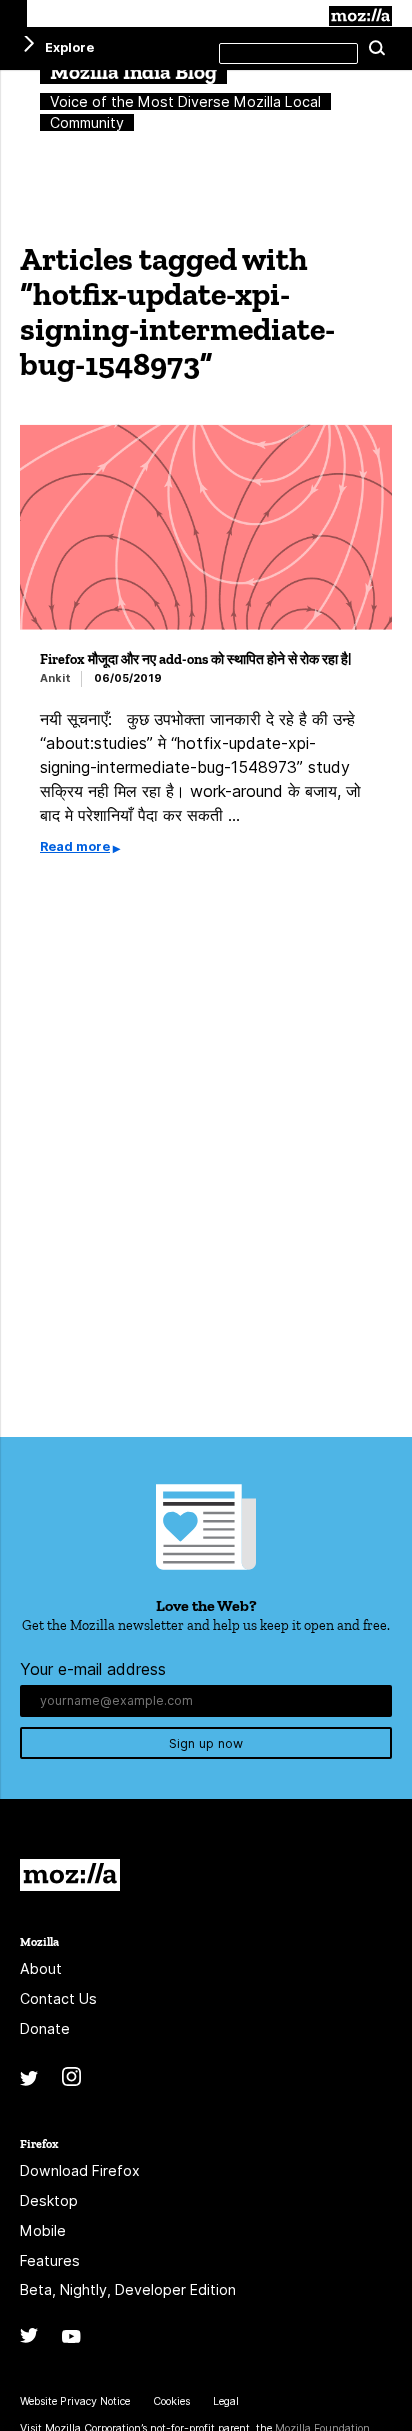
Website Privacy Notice (75, 2401)
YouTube (71, 2336)
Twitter (29, 2078)
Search (377, 49)
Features (50, 2260)
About (41, 1968)
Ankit (55, 678)
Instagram (71, 2076)
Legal (226, 2401)
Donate (45, 2028)
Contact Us (58, 1998)
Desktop (49, 2200)
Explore (69, 47)
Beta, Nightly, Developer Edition (128, 2289)
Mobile (43, 2230)
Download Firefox (80, 2170)
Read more (75, 846)
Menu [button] (13, 13)
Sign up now (206, 1743)
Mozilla (360, 16)
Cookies (171, 2401)
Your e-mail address (93, 1669)
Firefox (39, 2143)
